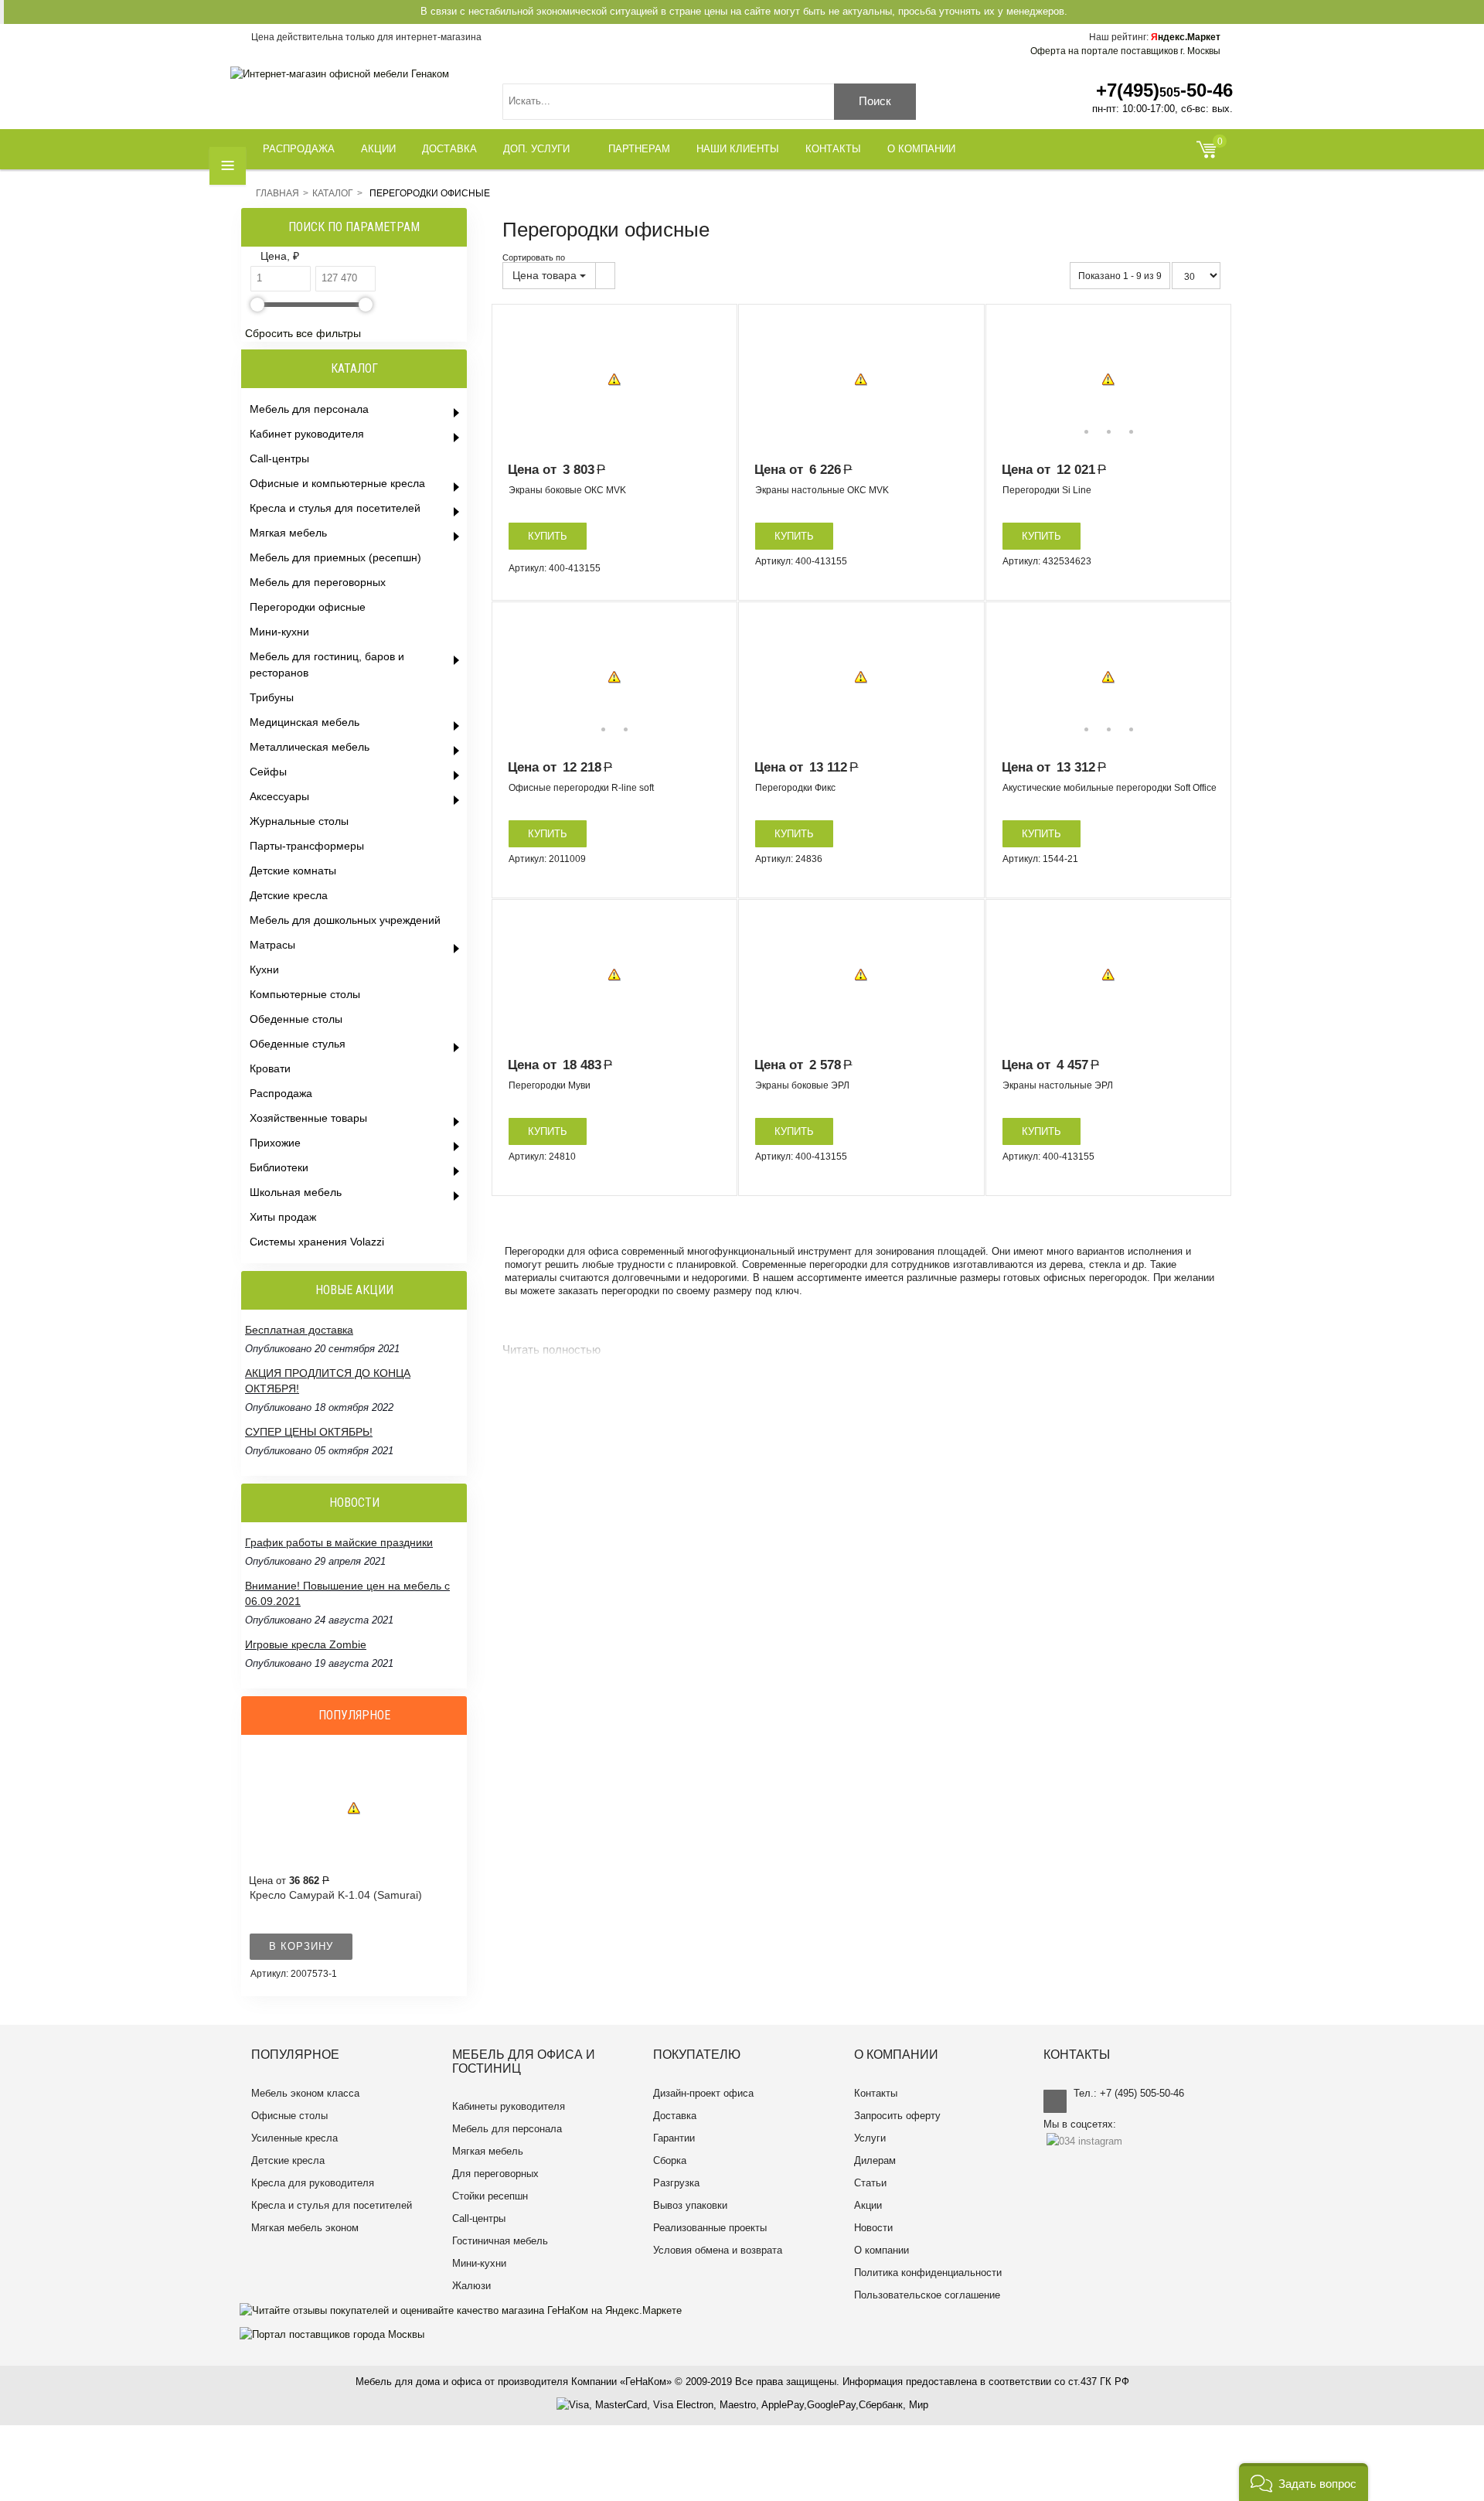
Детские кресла (288, 2160)
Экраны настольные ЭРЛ (1058, 1085)
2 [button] (1109, 432)
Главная (277, 193)
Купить (548, 536)
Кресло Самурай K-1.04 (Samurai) (336, 1895)
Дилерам (875, 2160)
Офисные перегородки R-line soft (581, 788)
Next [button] (1208, 380)
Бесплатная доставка (299, 1330)
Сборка (670, 2160)
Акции (868, 2205)
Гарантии (674, 2138)
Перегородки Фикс (795, 788)
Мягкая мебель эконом (305, 2228)
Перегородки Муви (550, 1085)
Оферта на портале (1125, 51)
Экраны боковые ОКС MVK (567, 490)
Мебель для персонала (507, 2129)
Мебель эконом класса (305, 2093)
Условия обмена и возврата (718, 2250)
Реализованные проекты (710, 2228)
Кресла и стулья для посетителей (332, 2205)
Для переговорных (495, 2174)
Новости (873, 2228)
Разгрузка (676, 2183)
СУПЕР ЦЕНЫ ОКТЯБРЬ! (309, 1432)
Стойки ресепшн (490, 2196)
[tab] (356, 257)
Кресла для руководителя (313, 2183)
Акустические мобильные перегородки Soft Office (1110, 788)
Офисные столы (289, 2116)
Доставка (675, 2116)
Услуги (870, 2138)
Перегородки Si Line (1047, 490)
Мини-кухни (479, 2263)
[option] (614, 380)
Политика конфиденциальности (928, 2273)
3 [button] (1131, 432)
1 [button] (1086, 432)
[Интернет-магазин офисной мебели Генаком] (340, 74)
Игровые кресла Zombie (306, 1644)
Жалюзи (471, 2286)
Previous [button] (1009, 380)
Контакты (876, 2093)
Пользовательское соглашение (927, 2295)
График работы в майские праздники (339, 1542)
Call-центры (479, 2218)
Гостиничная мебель (500, 2241)
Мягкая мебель (488, 2151)
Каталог (333, 193)
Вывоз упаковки (690, 2205)
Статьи (870, 2183)
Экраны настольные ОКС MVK (822, 490)
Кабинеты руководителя (509, 2106)
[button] (1304, 2482)
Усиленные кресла (294, 2138)
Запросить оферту (897, 2116)
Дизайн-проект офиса (703, 2093)
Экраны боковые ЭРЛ (802, 1085)
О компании (882, 2250)
